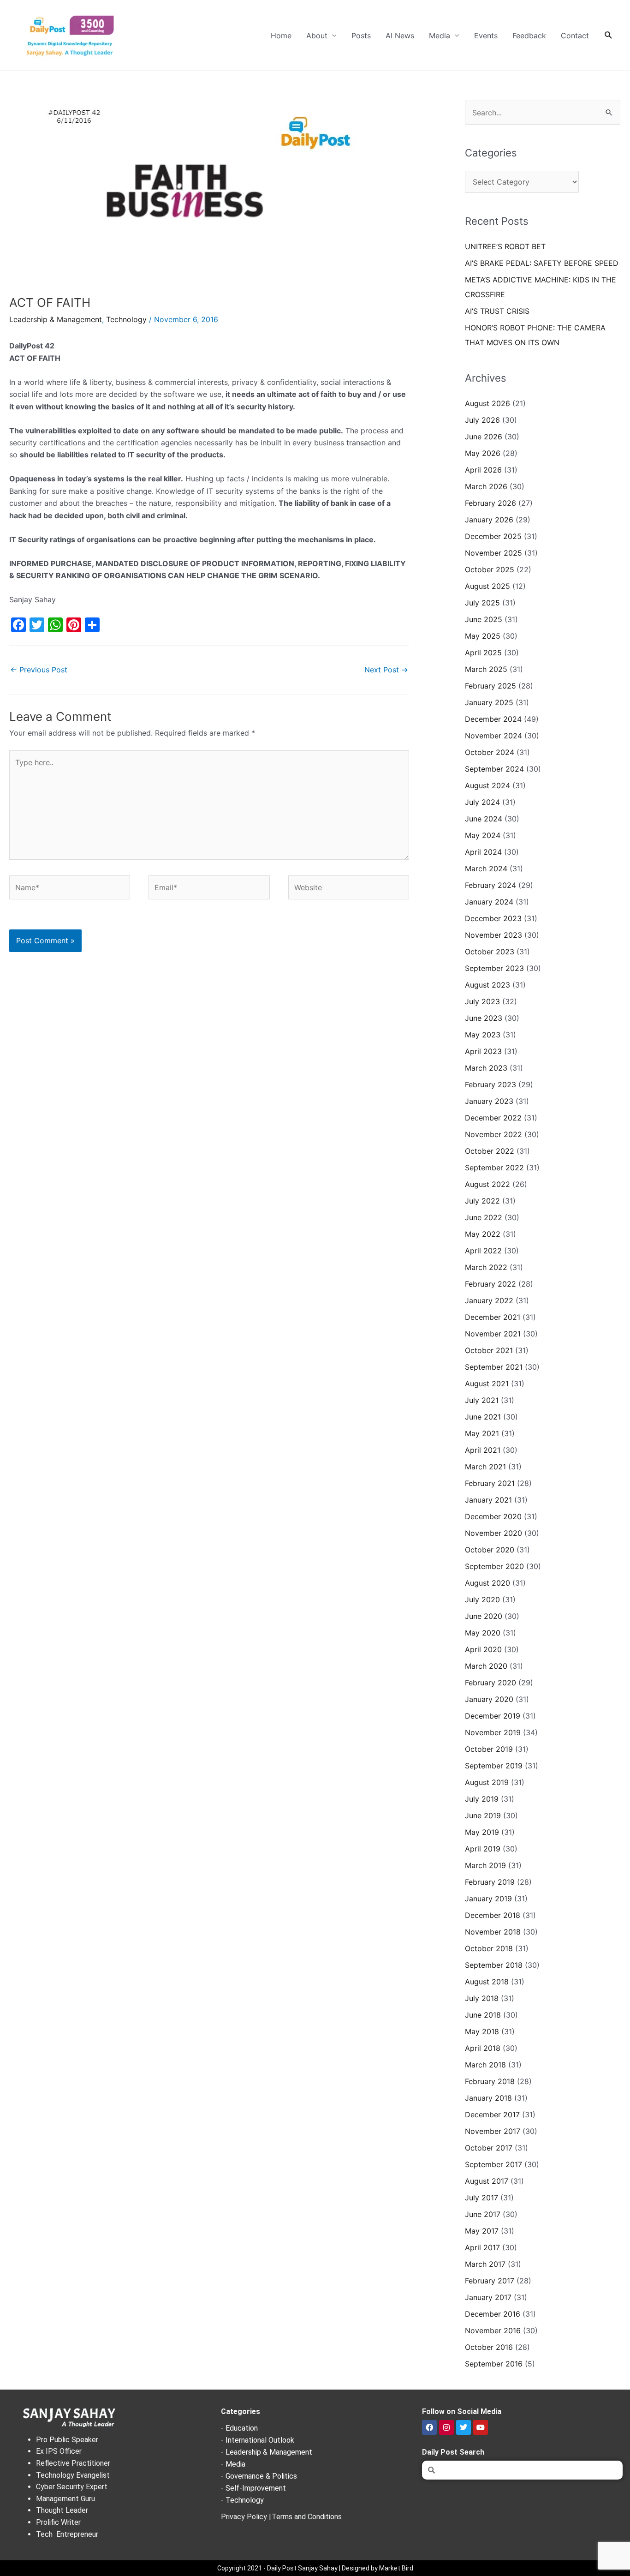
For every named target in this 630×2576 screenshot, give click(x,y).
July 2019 (482, 1799)
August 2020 (487, 1583)
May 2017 (482, 2231)
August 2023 (487, 985)
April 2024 (483, 852)
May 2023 (483, 1035)
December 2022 (493, 1118)
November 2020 (493, 1533)
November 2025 (493, 553)
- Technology (242, 2500)
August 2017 (487, 2181)
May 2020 (483, 1633)
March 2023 (486, 1068)
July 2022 (482, 1201)
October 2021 (489, 1350)
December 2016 (493, 2314)
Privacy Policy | (246, 2517)
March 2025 (486, 669)
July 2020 (482, 1600)
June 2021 (483, 1417)
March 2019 (485, 1865)
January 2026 (489, 520)
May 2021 (482, 1433)
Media (440, 36)
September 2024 (494, 769)
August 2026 (487, 403)
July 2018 (482, 1998)
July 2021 (482, 1400)
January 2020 (489, 1699)
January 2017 (488, 2297)
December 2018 (493, 1915)
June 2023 (484, 1018)
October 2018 (489, 1948)
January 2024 (489, 902)
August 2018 (487, 1982)
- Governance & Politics (259, 2476)
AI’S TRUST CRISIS (497, 311)
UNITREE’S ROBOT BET (505, 246)
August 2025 (487, 586)
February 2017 (490, 2281)
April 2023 (483, 1051)
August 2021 (487, 1384)
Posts (361, 36)
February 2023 (490, 1084)
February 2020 (490, 1683)
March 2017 (485, 2264)
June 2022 (484, 1217)
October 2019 (489, 1749)
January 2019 (488, 1899)
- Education (239, 2428)
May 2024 (483, 835)
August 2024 (487, 785)
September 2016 (494, 2364)
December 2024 (493, 719)
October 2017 (489, 2148)
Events (486, 36)
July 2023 (482, 1001)
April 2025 (483, 653)
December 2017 (492, 2115)
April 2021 (483, 1450)
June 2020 (484, 1616)
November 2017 (493, 2131)
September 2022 (494, 1168)
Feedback (529, 36)
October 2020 (490, 1550)
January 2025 (489, 702)
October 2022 (490, 1151)
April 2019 (483, 1849)
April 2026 (483, 470)
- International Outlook (258, 2440)
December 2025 (493, 536)
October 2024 (490, 752)
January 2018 (488, 2098)
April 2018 (483, 2048)
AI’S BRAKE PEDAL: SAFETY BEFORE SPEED (542, 263)
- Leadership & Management (267, 2452)
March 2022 (486, 1267)
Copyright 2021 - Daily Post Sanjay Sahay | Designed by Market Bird (315, 2568)
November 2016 (493, 2330)
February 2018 (490, 2081)
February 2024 (490, 885)
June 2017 (483, 2214)
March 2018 (485, 2065)
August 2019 (487, 1782)
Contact (575, 36)
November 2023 (493, 935)
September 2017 (493, 2164)
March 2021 (485, 1467)
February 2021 (490, 1483)
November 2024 (493, 736)
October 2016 (489, 2347)
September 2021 (494, 1367)
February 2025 (490, 686)
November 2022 (493, 1134)
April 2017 (482, 2247)
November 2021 (493, 1334)
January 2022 (489, 1300)
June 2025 (484, 619)
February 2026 (490, 503)
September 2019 (494, 1766)
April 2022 (483, 1251)
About (317, 36)
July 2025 (482, 603)
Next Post (386, 670)
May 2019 (482, 1832)
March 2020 (486, 1666)
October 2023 (490, 952)
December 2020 (493, 1516)
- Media (233, 2464)
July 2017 (481, 2198)
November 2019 (493, 1732)
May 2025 (483, 636)
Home (281, 36)
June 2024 (484, 819)
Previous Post (39, 670)
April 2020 (483, 1649)
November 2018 (493, 1932)
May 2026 (483, 453)
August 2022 (487, 1184)
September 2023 (494, 968)
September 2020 (494, 1566)
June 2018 (483, 2015)
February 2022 (490, 1284)
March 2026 (486, 486)
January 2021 (488, 1500)
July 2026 (482, 420)
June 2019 (483, 1815)
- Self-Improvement (253, 2488)
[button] (609, 35)
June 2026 (484, 437)
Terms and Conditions (307, 2517)
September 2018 (494, 1965)
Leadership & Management (56, 319)
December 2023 (493, 918)
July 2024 (482, 802)
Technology (126, 319)
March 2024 (486, 869)
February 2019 (490, 1882)
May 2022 (483, 1234)
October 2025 (490, 569)
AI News (400, 36)
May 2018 (482, 2031)
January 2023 (489, 1101)
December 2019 (493, 1716)
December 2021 (493, 1317)
